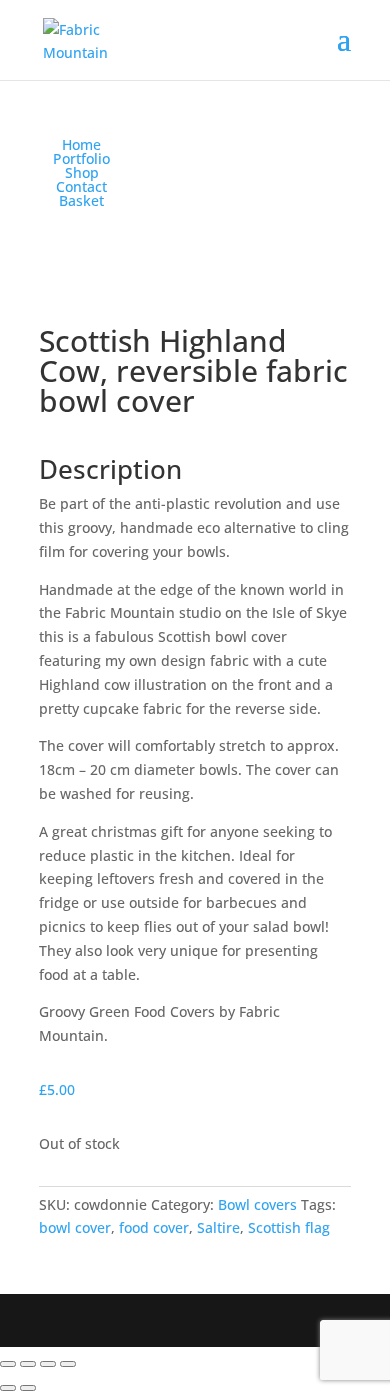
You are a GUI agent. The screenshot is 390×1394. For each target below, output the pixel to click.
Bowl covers (257, 1204)
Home (81, 144)
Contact (81, 186)
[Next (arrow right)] (28, 1388)
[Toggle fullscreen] (28, 1364)
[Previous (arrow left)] (8, 1388)
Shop (82, 172)
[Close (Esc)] (68, 1364)
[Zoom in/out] (8, 1364)
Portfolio (81, 158)
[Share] (48, 1364)
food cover (154, 1227)
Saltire (218, 1227)
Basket (81, 200)
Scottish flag (289, 1227)
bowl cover (75, 1227)
